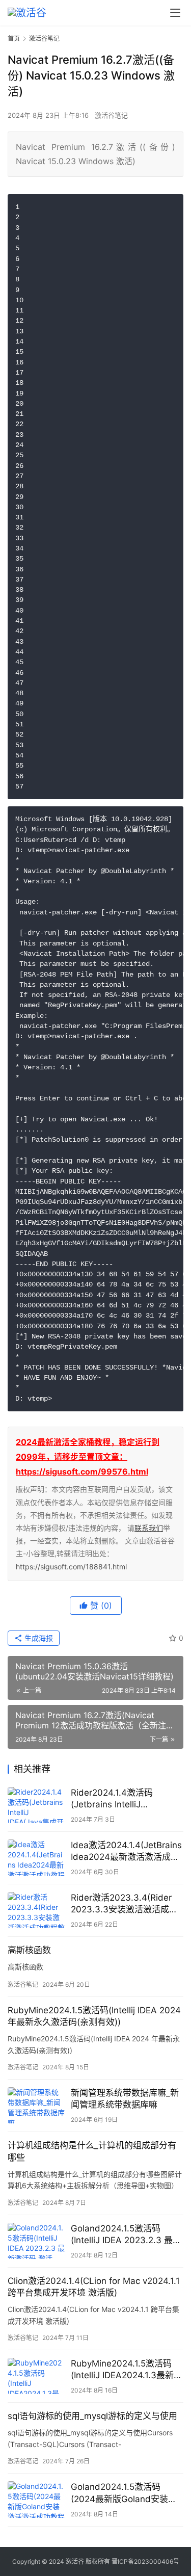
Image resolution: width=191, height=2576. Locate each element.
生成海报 (38, 1638)
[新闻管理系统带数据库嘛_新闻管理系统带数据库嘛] (37, 2105)
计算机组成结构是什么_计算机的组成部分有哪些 (92, 2151)
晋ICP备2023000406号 (145, 2561)
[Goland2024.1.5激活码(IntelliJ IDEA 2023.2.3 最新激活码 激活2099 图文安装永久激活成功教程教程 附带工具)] (37, 2241)
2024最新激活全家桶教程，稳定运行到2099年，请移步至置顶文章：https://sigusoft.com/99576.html (88, 1457)
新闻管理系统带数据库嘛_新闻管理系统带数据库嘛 (125, 2099)
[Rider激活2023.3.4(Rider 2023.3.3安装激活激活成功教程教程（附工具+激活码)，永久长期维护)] (37, 1910)
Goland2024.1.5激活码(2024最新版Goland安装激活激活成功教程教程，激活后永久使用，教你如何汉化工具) (127, 2493)
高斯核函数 (29, 1950)
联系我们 (149, 1528)
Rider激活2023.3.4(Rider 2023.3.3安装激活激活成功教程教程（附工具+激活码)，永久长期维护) (127, 1904)
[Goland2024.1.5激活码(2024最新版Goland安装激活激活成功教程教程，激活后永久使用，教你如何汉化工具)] (37, 2499)
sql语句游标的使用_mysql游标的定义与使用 (92, 2416)
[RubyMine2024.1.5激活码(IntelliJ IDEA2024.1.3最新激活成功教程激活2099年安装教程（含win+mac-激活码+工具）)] (37, 2376)
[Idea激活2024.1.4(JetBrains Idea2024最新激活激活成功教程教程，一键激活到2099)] (37, 1858)
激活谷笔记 (111, 115)
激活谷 (75, 2561)
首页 (14, 38)
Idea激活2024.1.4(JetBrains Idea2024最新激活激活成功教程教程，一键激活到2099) (127, 1851)
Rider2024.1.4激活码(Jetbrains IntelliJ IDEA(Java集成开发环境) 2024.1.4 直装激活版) (119, 1799)
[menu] (175, 13)
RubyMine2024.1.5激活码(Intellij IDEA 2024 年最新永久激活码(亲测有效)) (94, 2016)
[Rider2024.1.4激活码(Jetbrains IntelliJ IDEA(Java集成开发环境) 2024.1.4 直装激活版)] (37, 1805)
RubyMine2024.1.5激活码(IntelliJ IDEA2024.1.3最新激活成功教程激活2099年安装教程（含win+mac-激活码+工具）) (127, 2370)
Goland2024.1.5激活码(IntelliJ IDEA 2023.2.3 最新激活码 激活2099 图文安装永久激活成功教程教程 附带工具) (126, 2235)
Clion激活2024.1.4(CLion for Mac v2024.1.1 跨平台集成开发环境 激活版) (94, 2287)
